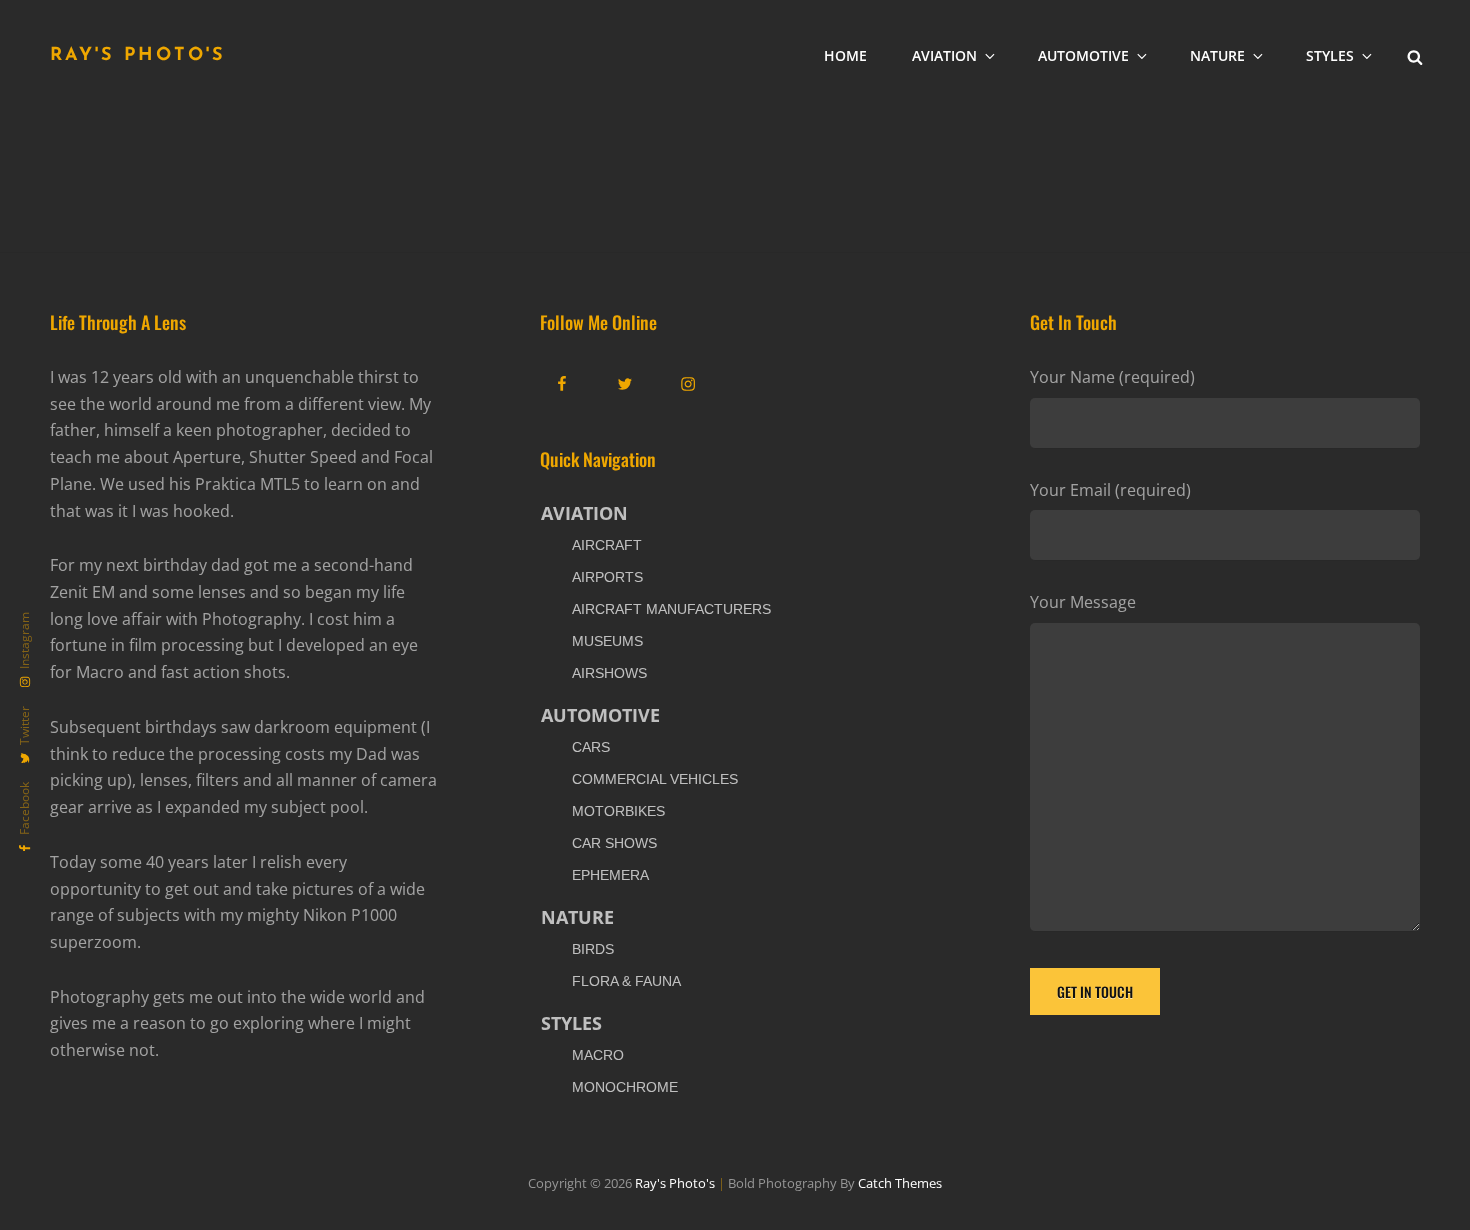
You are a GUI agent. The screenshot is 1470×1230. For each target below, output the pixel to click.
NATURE (1217, 55)
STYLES (1330, 55)
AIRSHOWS (609, 673)
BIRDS (593, 949)
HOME (845, 55)
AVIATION (944, 55)
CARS (591, 747)
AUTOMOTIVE (1083, 55)
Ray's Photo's (138, 56)
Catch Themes (900, 1183)
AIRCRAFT (607, 545)
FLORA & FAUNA (626, 981)
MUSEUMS (607, 641)
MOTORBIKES (618, 811)
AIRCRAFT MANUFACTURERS (671, 609)
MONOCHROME (625, 1087)
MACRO (598, 1055)
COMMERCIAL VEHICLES (655, 779)
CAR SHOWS (614, 843)
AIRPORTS (607, 577)
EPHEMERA (610, 875)
